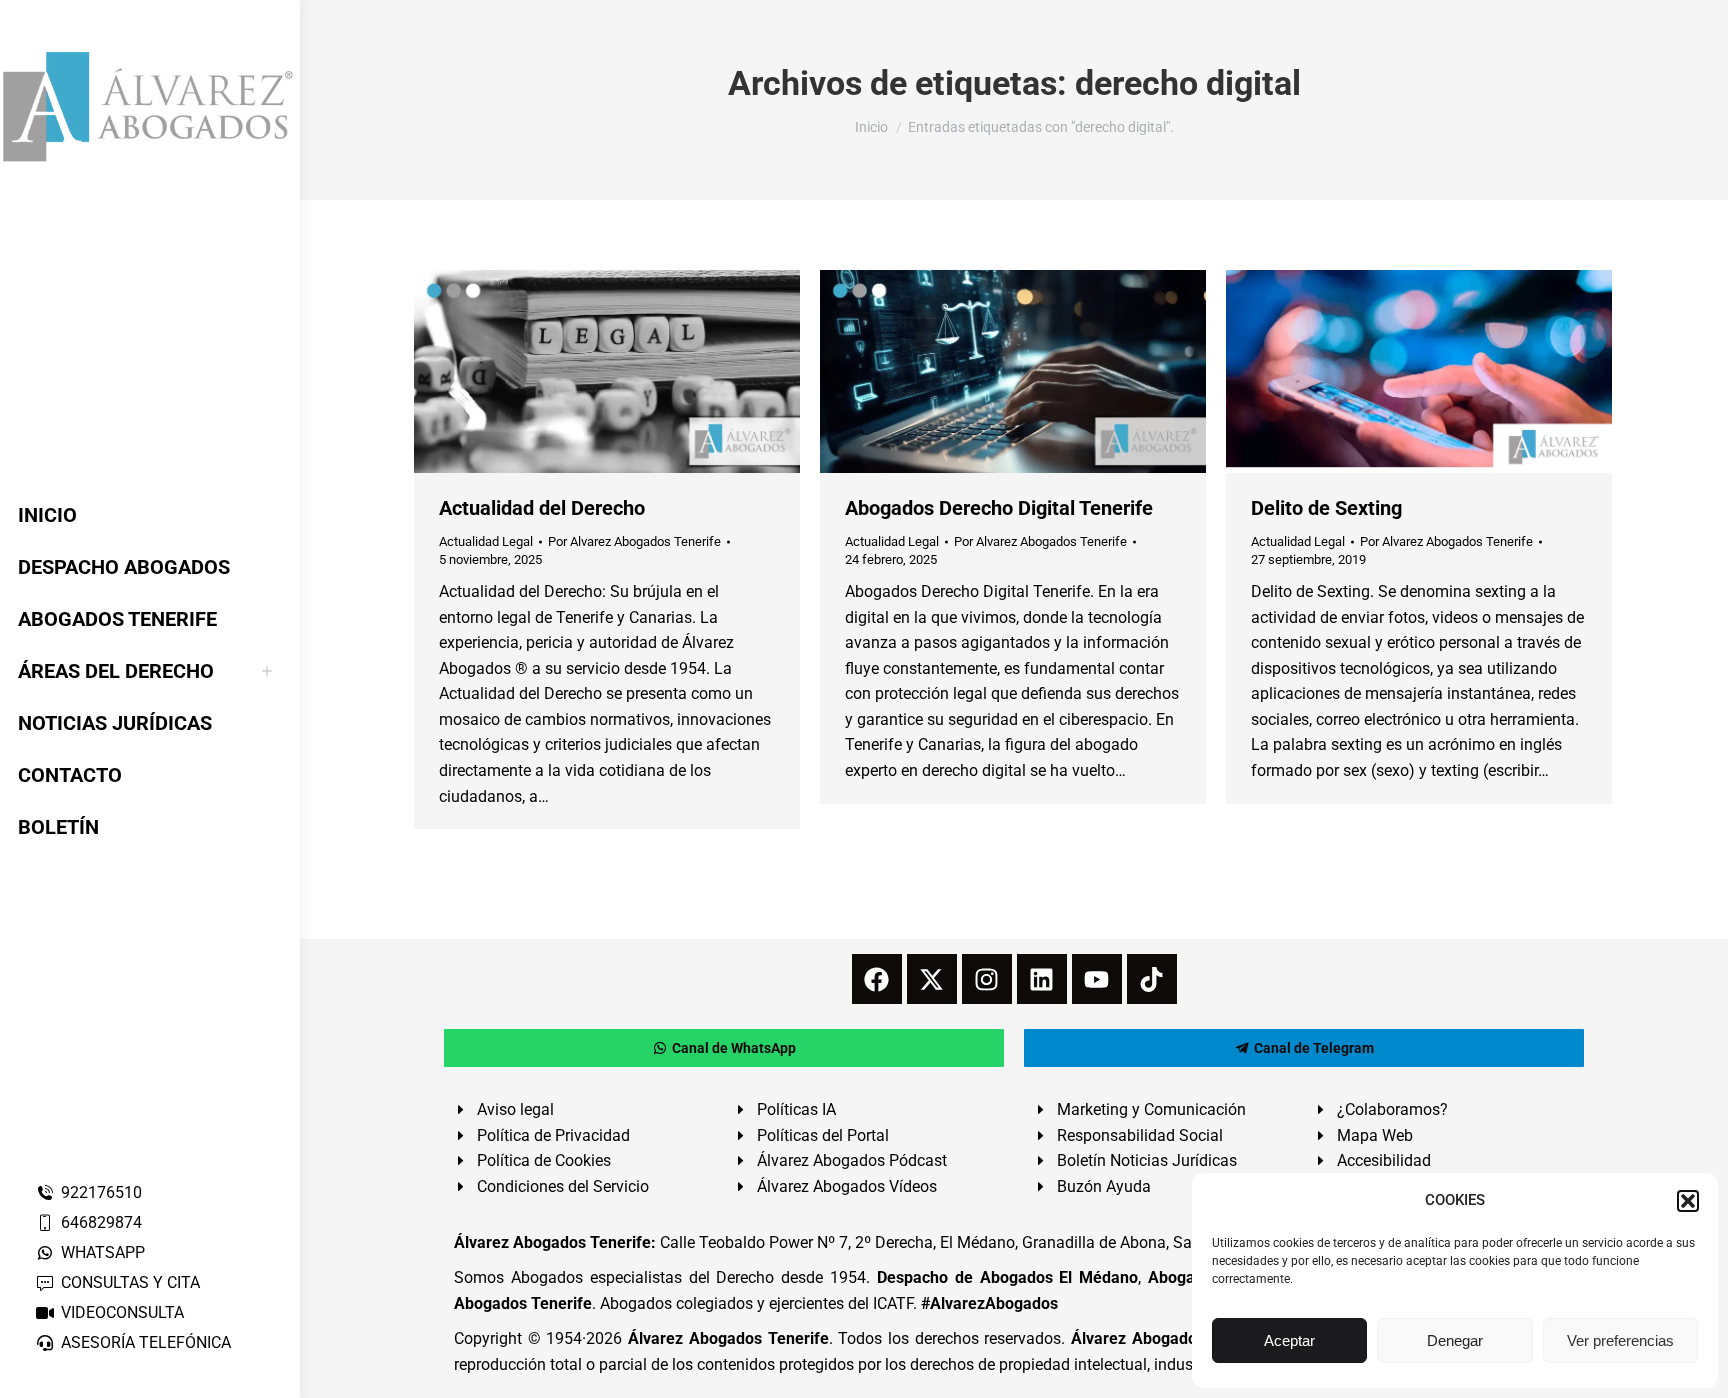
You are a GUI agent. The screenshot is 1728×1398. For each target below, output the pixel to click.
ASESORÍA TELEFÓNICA (146, 1342)
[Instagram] (987, 979)
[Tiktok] (1152, 979)
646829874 (101, 1222)
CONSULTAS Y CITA (130, 1282)
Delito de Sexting (1326, 508)
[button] (1688, 1201)
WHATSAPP (103, 1252)
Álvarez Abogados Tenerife (728, 1338)
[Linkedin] (1042, 979)
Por (634, 541)
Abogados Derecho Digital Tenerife (999, 508)
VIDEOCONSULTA (122, 1312)
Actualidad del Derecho (542, 508)
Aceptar (1289, 1340)
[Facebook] (877, 979)
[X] (932, 979)
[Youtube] (1097, 979)
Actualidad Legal (486, 541)
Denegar (1455, 1340)
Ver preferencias (1620, 1340)
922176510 (101, 1192)
